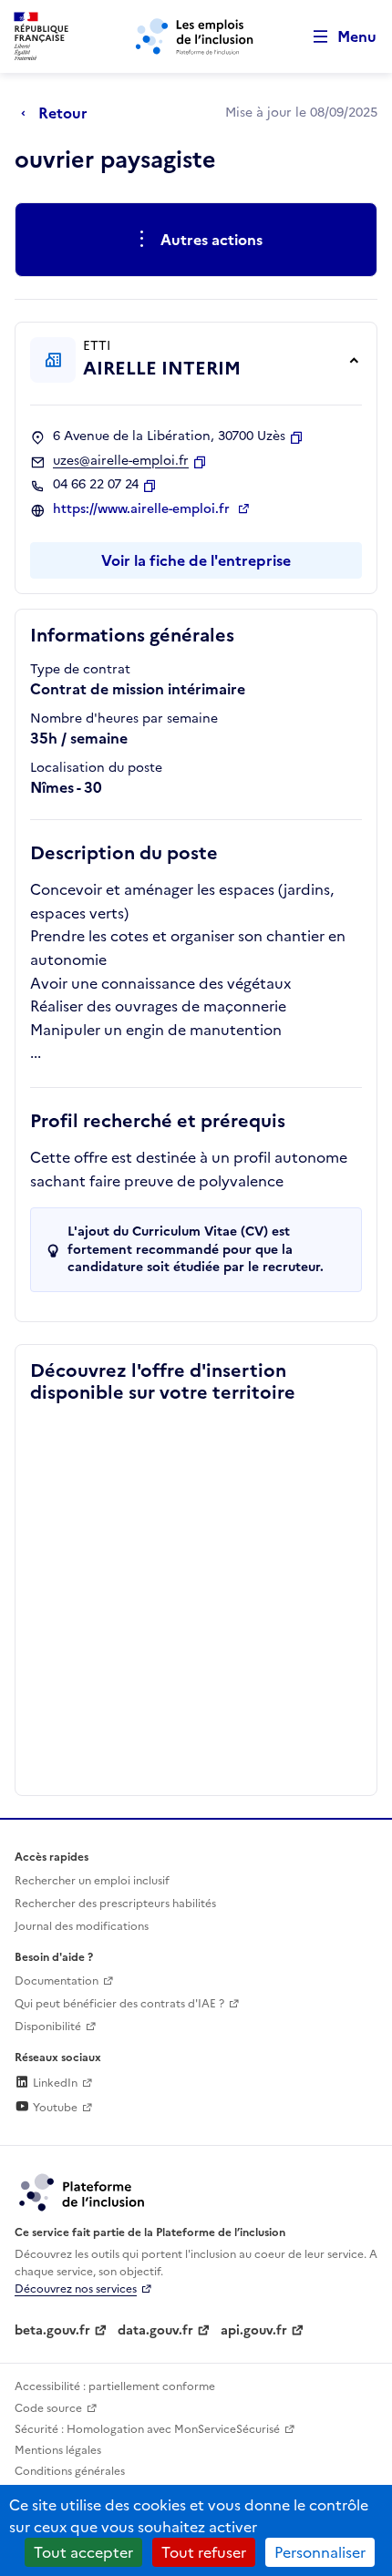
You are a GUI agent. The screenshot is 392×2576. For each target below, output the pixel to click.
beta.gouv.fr (52, 2330)
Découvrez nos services (76, 2289)
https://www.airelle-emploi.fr (143, 509)
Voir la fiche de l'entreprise (196, 560)
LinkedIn (54, 2083)
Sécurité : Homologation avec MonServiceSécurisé (147, 2429)
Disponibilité (48, 2027)
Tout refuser (204, 2552)
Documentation (57, 1981)
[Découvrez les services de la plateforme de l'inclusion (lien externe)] (83, 2191)
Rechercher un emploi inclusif (92, 1881)
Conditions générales (70, 2471)
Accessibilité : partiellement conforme (115, 2386)
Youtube (54, 2108)
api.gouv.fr (254, 2330)
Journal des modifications (82, 1926)
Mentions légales (58, 2450)
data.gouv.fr (155, 2330)
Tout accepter (83, 2552)
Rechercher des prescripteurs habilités (115, 1904)
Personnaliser (320, 2552)
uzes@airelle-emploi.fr (121, 461)
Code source (48, 2408)
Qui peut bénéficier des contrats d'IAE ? (119, 2004)
